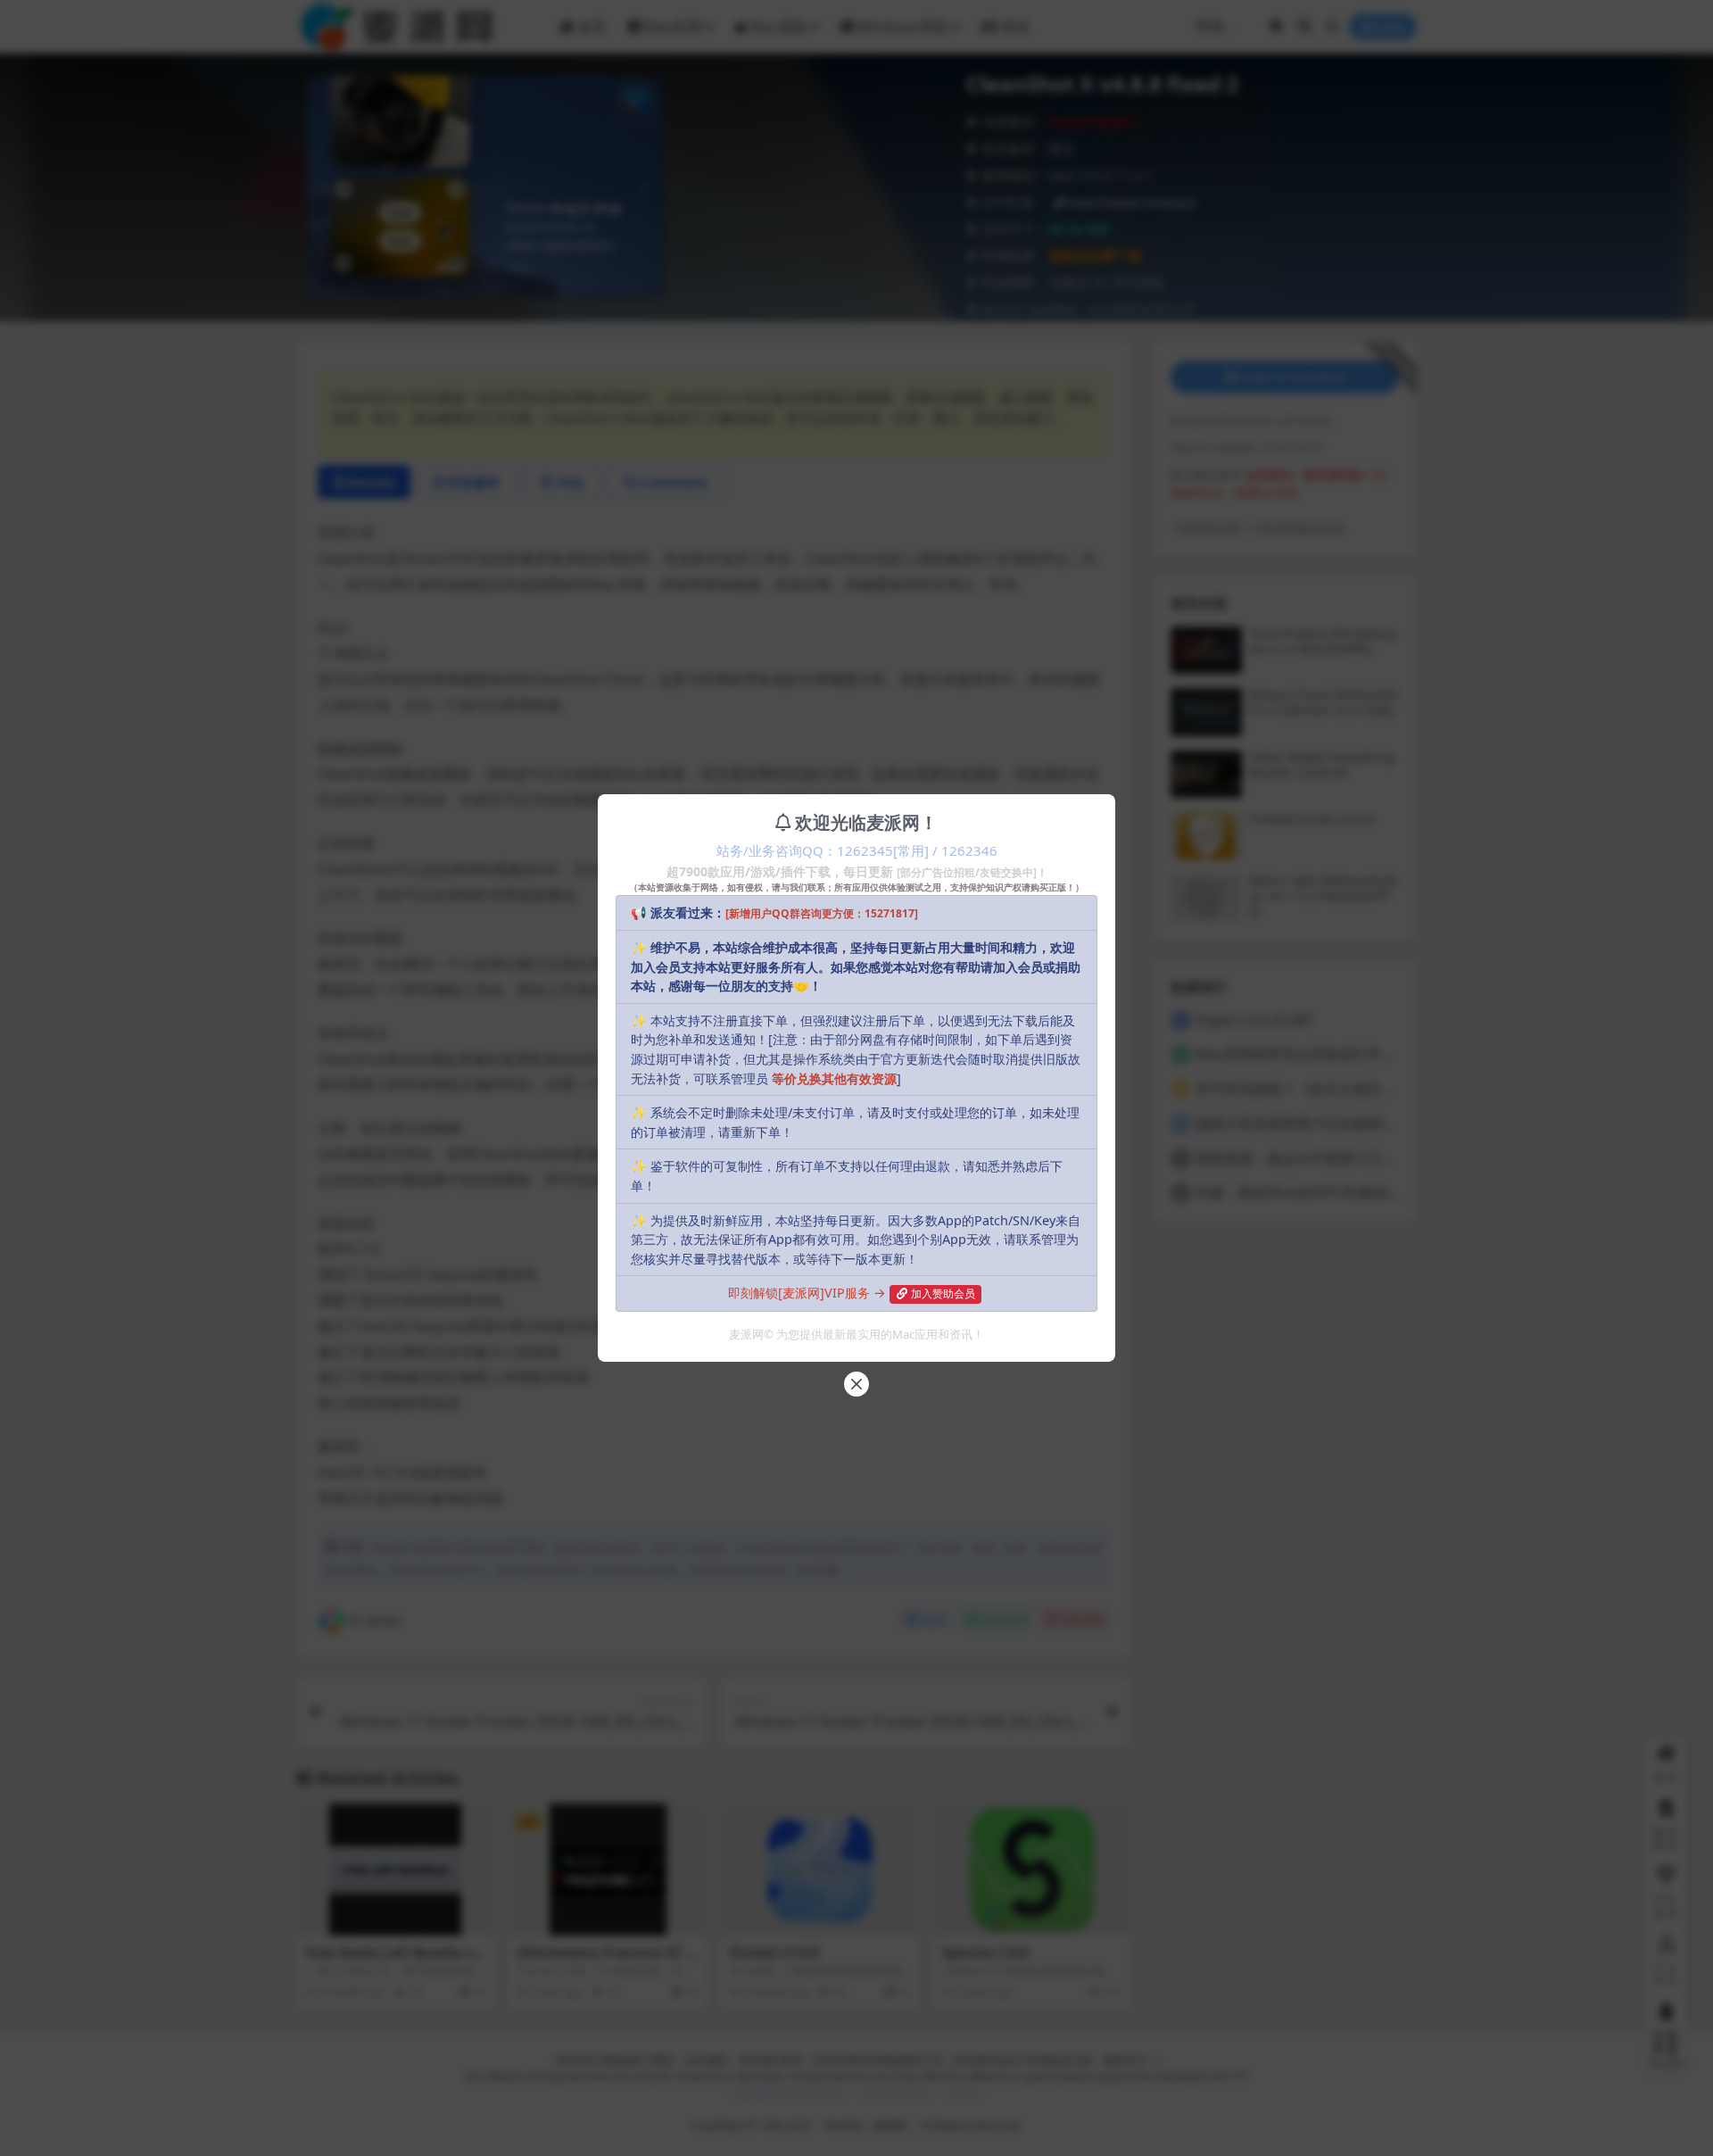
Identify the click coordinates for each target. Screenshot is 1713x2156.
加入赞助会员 (943, 1294)
